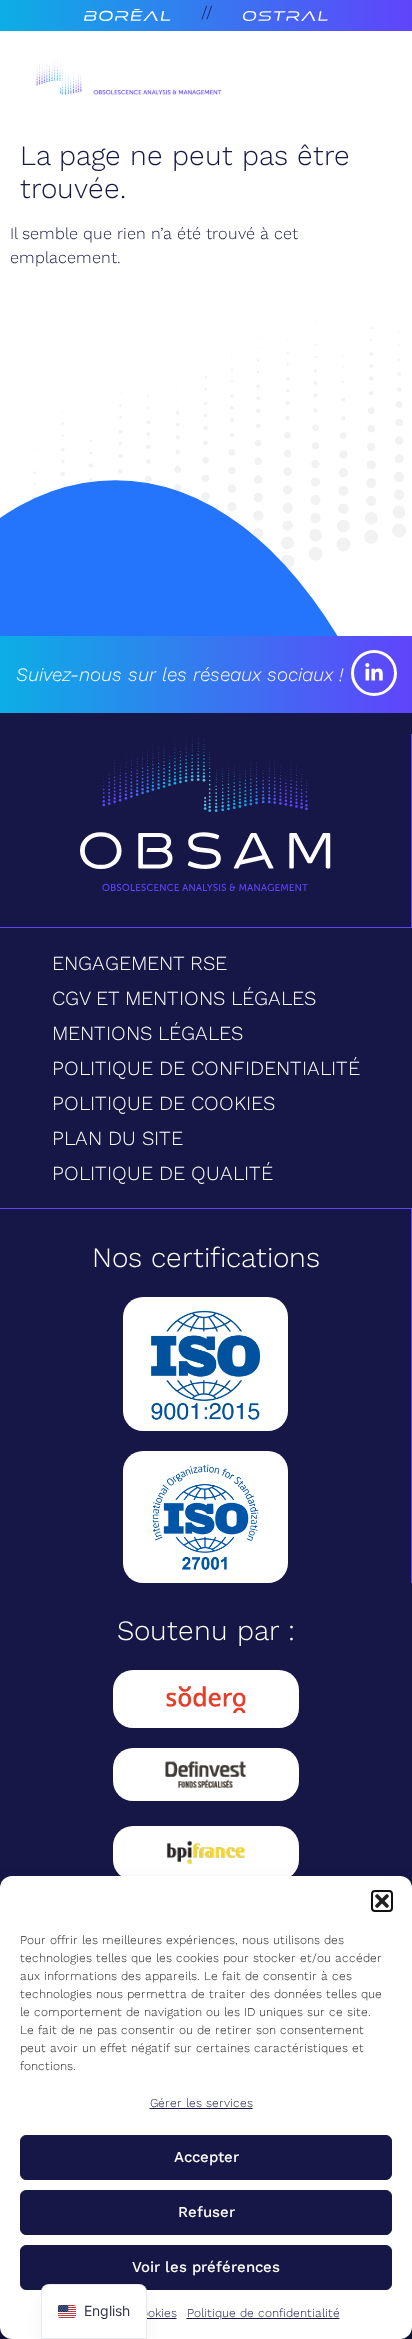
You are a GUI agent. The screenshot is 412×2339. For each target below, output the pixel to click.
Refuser (206, 2212)
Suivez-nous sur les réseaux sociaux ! (179, 674)
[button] (382, 1901)
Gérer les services (201, 2103)
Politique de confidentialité (263, 2313)
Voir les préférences (206, 2267)
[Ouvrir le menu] (346, 81)
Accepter (206, 2157)
